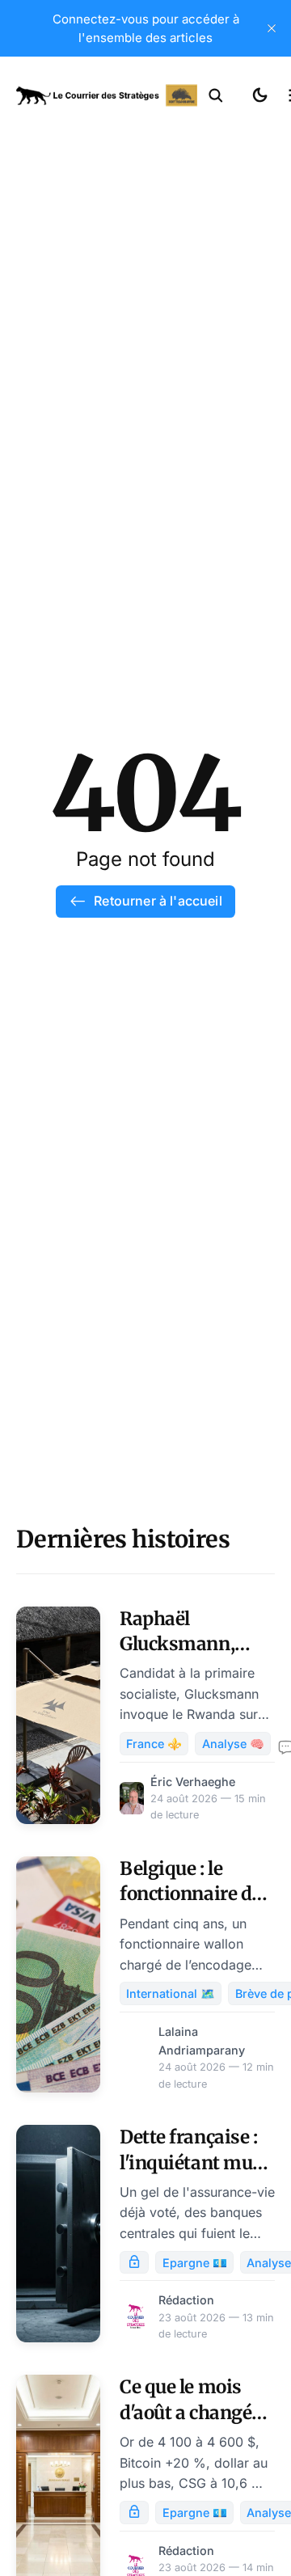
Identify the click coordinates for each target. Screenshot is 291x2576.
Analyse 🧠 (233, 1744)
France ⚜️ (154, 1744)
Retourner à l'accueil (158, 901)
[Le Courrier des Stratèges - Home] (107, 95)
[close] (272, 28)
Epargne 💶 (195, 2263)
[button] (216, 95)
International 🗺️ (171, 1993)
